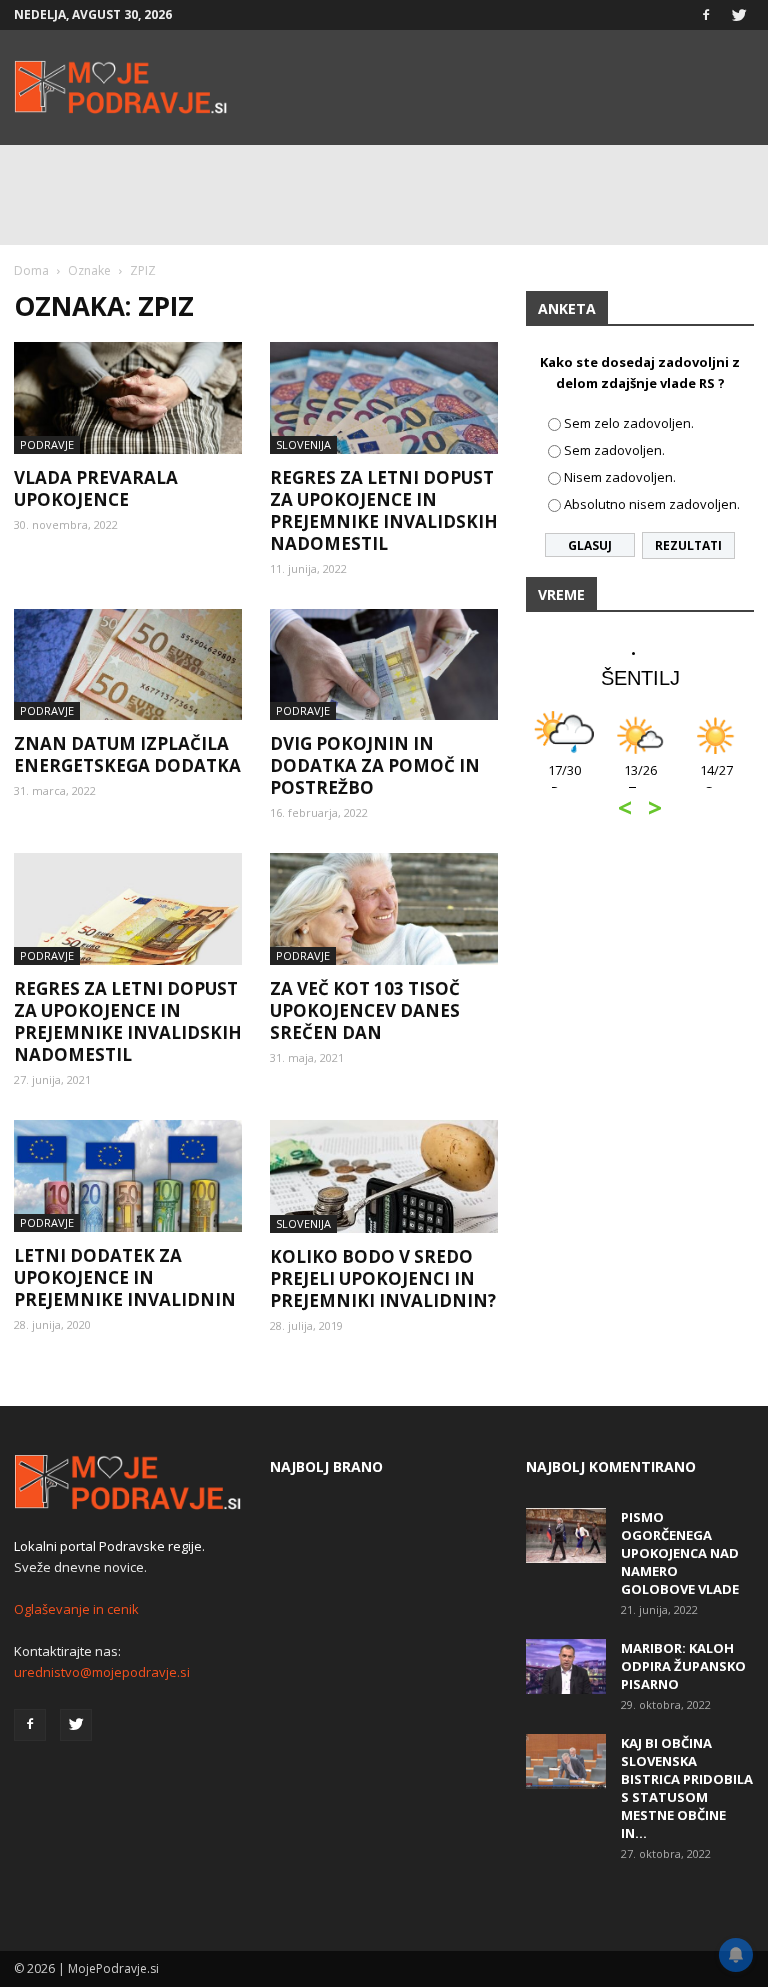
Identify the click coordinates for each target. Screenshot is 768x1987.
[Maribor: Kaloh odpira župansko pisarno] (566, 1666)
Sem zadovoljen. (614, 450)
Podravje (47, 444)
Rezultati (688, 545)
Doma (31, 270)
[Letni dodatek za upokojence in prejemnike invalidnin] (128, 1176)
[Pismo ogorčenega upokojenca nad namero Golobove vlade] (566, 1535)
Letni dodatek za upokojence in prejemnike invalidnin (125, 1277)
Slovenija (303, 444)
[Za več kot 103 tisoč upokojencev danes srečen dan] (384, 909)
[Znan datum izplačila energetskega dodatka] (128, 665)
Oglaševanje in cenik (76, 1609)
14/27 (716, 780)
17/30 (564, 780)
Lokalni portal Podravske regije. (109, 1546)
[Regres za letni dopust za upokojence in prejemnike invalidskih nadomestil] (384, 398)
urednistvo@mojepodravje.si (102, 1672)
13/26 (640, 780)
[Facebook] (706, 15)
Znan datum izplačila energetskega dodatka (127, 754)
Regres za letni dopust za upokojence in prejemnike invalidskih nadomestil (384, 510)
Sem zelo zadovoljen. (629, 423)
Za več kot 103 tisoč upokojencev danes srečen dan (365, 1010)
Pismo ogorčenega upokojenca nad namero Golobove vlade (680, 1553)
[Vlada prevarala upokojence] (128, 398)
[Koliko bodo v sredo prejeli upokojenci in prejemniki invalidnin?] (384, 1176)
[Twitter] (739, 15)
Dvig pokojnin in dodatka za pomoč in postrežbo (375, 765)
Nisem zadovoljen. (620, 477)
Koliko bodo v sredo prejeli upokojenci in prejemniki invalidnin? (383, 1278)
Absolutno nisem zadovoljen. (652, 504)
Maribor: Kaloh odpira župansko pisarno (683, 1666)
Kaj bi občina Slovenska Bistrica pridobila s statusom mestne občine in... (687, 1788)
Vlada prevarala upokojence (96, 488)
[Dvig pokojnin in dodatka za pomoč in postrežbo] (384, 665)
